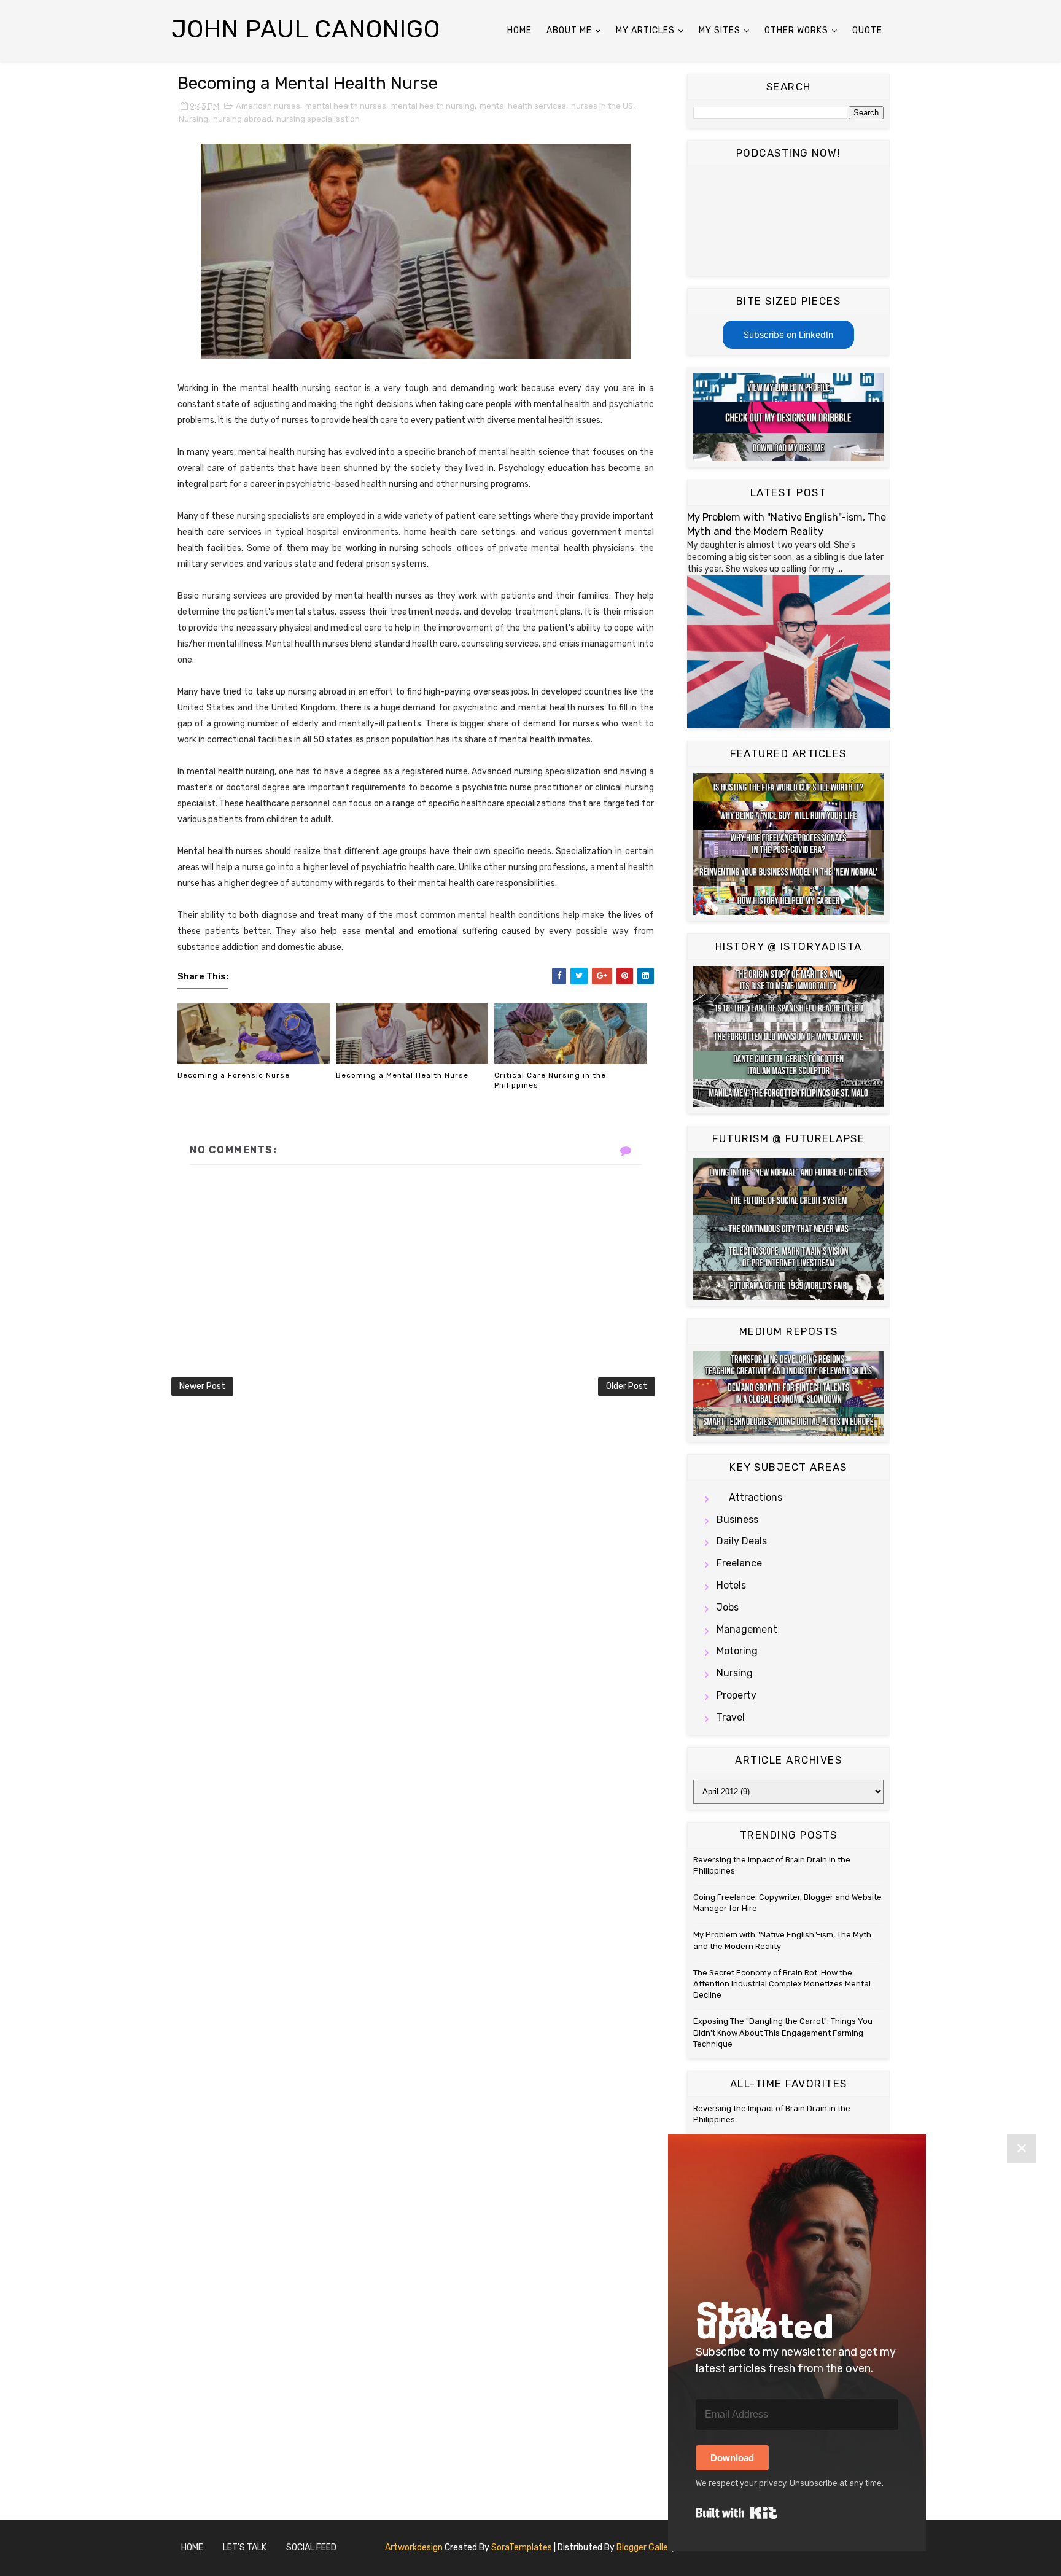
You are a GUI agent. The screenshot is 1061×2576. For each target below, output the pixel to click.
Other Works (796, 30)
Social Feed (311, 2547)
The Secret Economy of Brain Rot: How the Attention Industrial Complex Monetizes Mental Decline (782, 1984)
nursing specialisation (318, 119)
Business (737, 1520)
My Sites (720, 30)
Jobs (728, 1607)
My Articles (645, 30)
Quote (867, 30)
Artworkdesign (414, 2547)
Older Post (627, 1386)
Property (736, 1695)
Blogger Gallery (646, 2547)
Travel (731, 1717)
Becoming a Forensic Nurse (234, 1075)
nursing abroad (242, 119)
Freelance (739, 1563)
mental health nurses (346, 106)
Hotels (731, 1585)
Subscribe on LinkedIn (788, 334)
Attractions (756, 1497)
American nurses (268, 106)
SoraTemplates (522, 2547)
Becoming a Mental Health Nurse (402, 1075)
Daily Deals (742, 1541)
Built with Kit (736, 2513)
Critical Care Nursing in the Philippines (550, 1080)
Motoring (737, 1651)
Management (747, 1629)
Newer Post (202, 1386)
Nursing (193, 119)
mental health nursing (433, 106)
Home (519, 30)
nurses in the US (602, 106)
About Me (569, 30)
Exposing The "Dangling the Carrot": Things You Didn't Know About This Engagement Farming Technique (783, 2032)
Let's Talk (245, 2547)
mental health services (523, 106)
